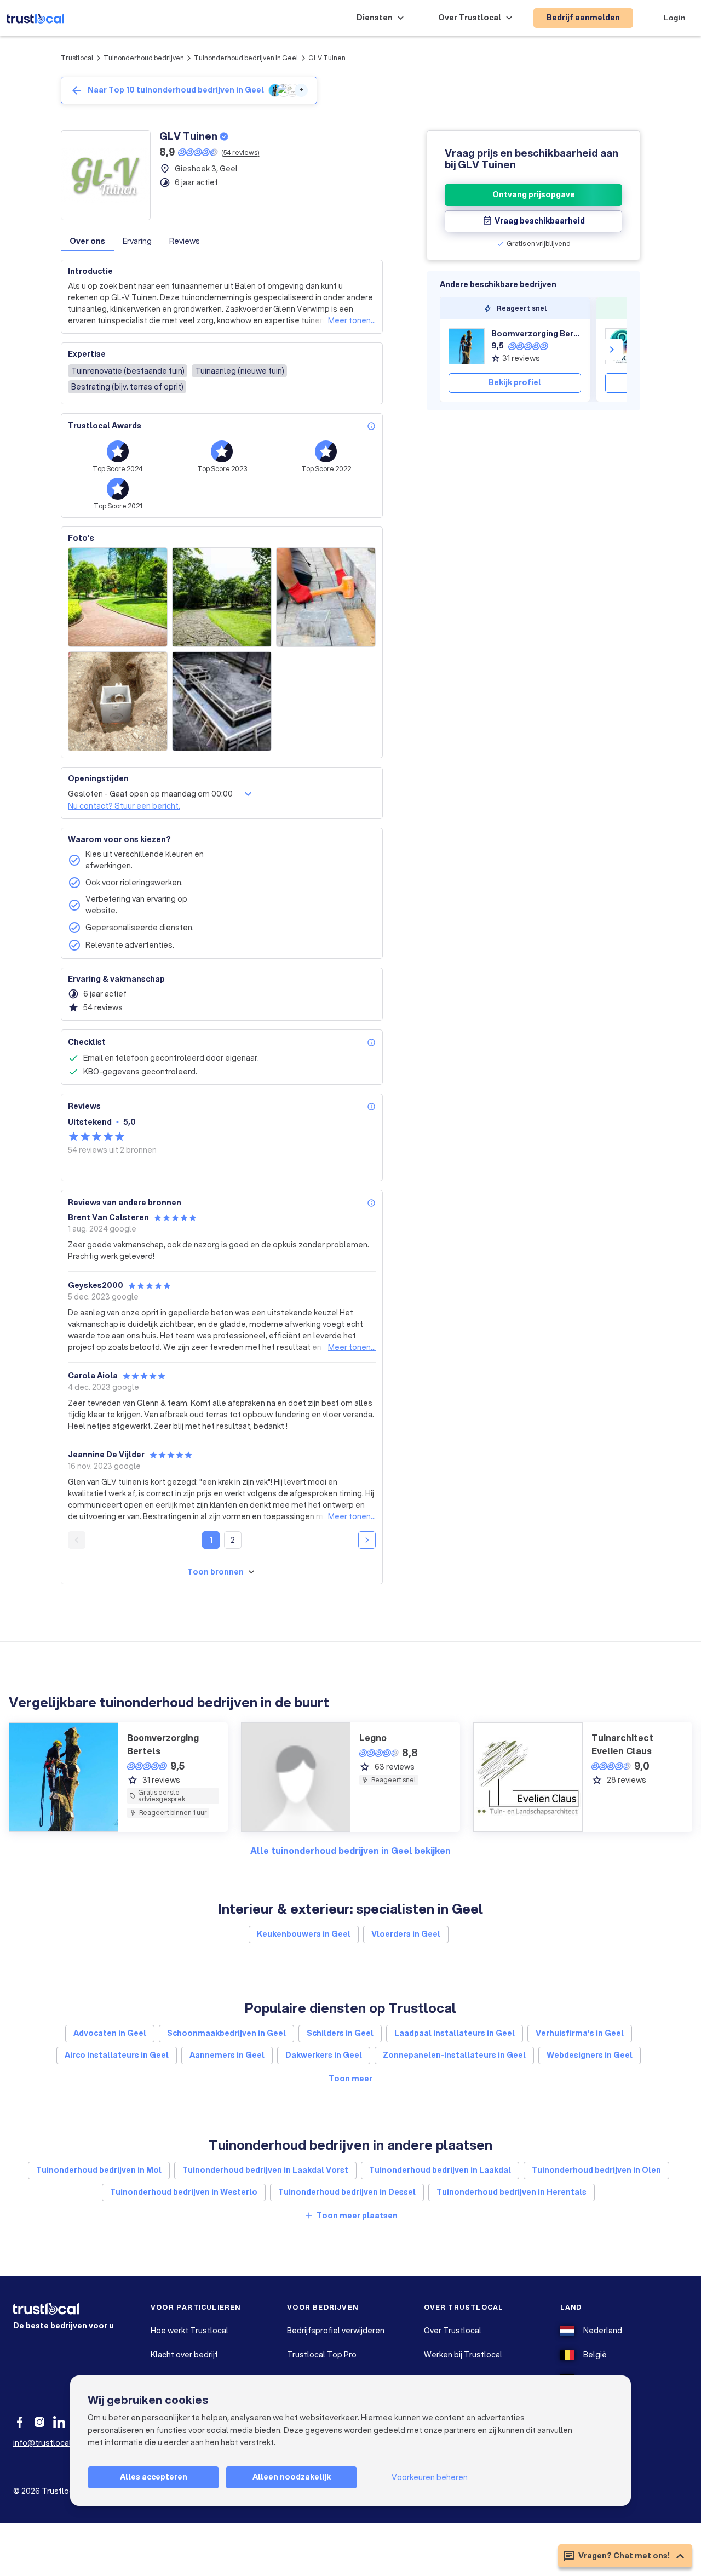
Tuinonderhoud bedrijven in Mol (99, 2170)
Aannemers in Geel (227, 2055)
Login (675, 18)
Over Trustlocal (453, 2331)
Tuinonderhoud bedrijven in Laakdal (440, 2170)
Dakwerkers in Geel (324, 2055)
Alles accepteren (154, 2477)
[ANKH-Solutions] (623, 346)
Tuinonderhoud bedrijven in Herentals (512, 2192)
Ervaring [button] (137, 241)
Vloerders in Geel (406, 1934)
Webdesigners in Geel (590, 2055)
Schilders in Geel (340, 2033)
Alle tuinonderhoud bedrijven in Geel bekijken (350, 1850)
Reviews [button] (185, 241)
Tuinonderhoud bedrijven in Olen (596, 2170)
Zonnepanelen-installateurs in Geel (454, 2055)
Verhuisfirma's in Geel (580, 2033)
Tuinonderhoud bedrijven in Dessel (347, 2192)
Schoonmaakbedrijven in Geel (226, 2033)
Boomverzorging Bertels (536, 334)
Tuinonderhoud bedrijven (144, 58)
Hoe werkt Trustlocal (189, 2331)
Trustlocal (77, 58)
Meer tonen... (352, 320)
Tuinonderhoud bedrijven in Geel (246, 58)
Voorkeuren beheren (430, 2477)
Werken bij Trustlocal (463, 2355)
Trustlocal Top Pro (322, 2355)
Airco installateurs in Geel (117, 2055)
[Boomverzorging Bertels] (467, 346)
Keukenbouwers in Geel (304, 1934)
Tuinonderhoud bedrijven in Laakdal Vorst (265, 2170)
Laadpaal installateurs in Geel (455, 2033)
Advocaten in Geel (110, 2033)
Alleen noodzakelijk (292, 2477)
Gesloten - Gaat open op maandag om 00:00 (150, 794)
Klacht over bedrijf (184, 2355)
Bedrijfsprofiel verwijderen (336, 2331)
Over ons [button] (87, 241)
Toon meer (350, 2079)
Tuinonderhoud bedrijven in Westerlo (184, 2192)
